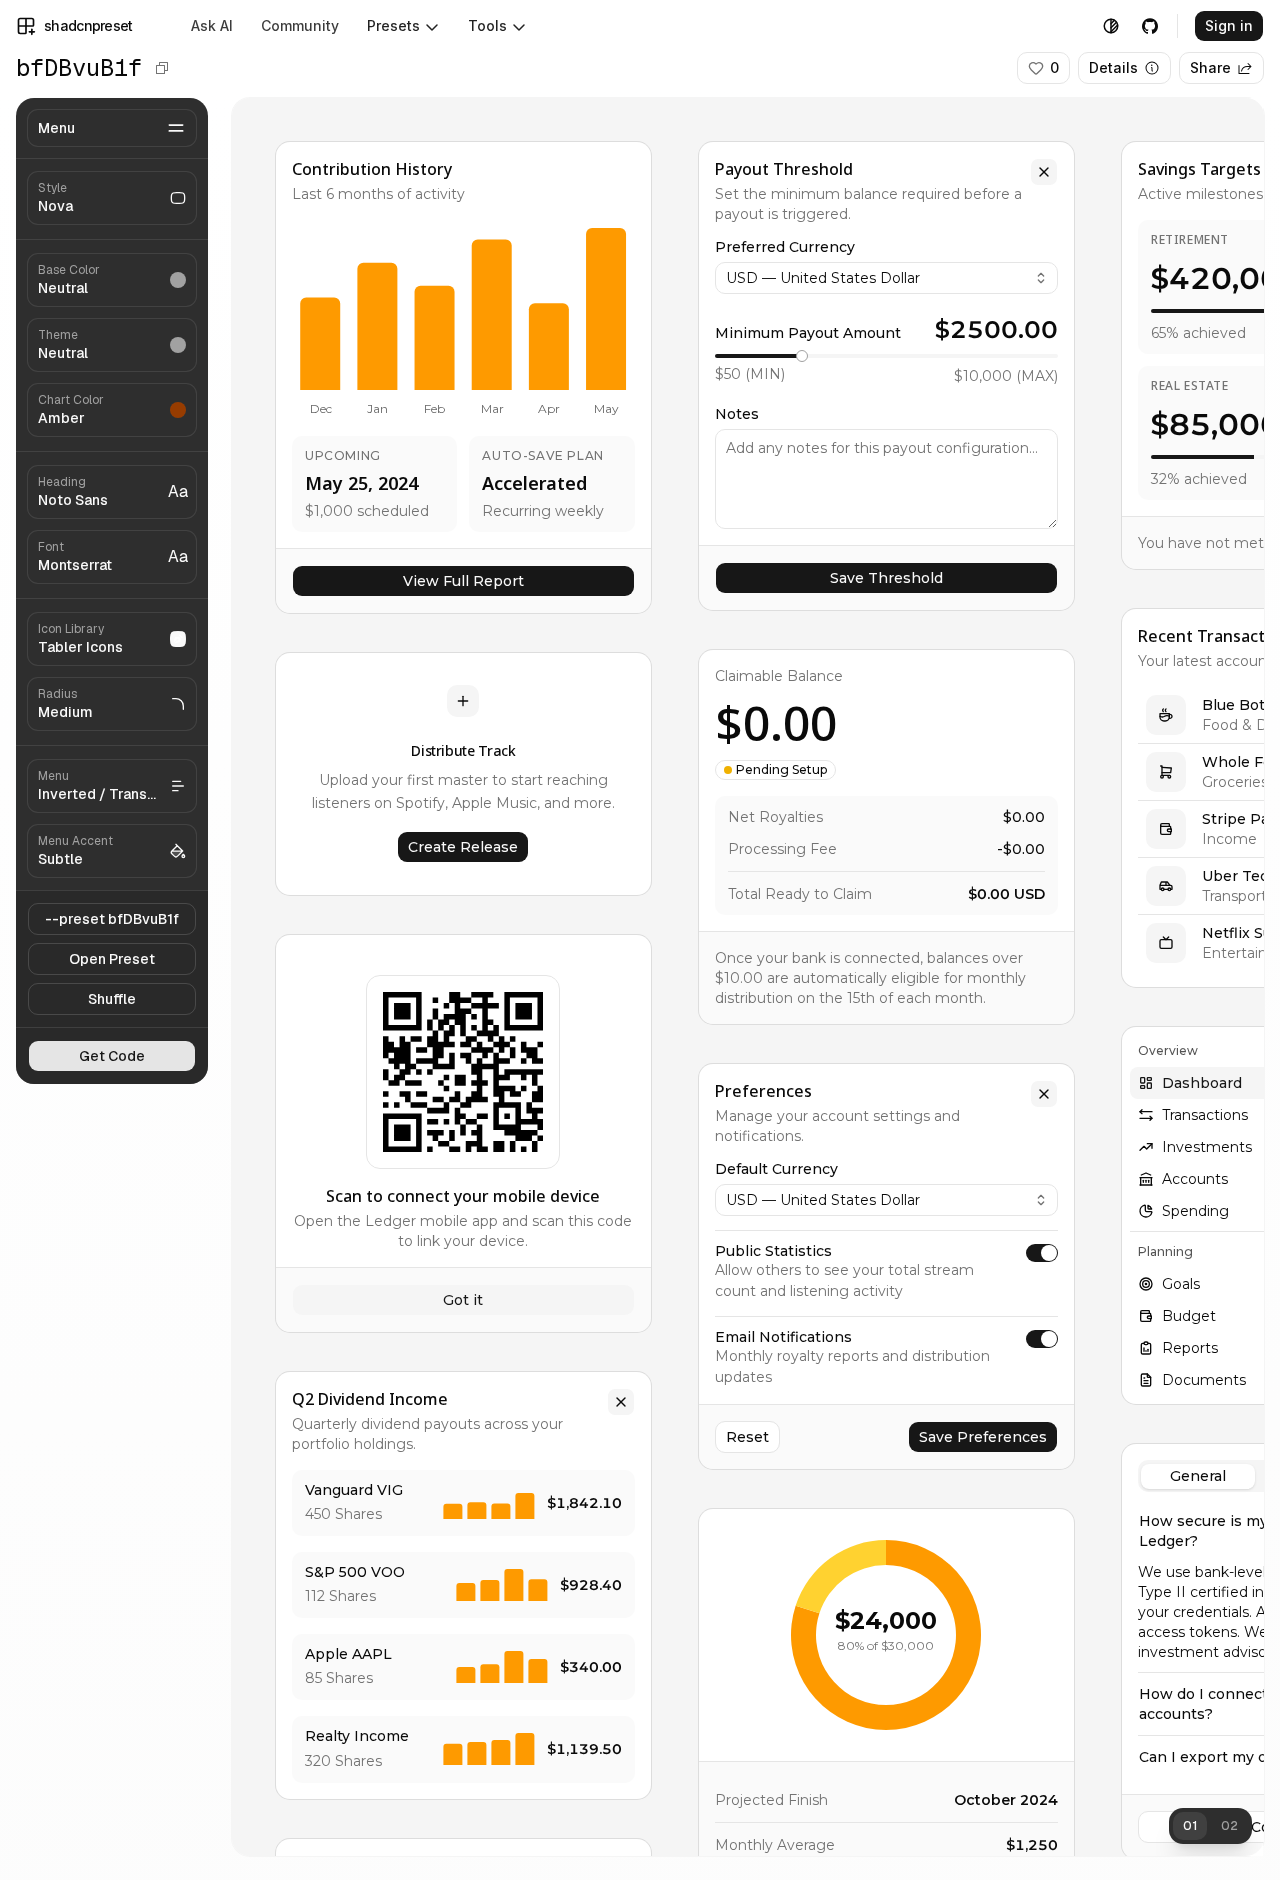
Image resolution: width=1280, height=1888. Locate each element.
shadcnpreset (88, 25)
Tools (487, 25)
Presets (393, 25)
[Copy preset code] (162, 68)
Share (1210, 67)
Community (300, 25)
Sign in (1229, 25)
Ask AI (212, 25)
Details (1113, 67)
